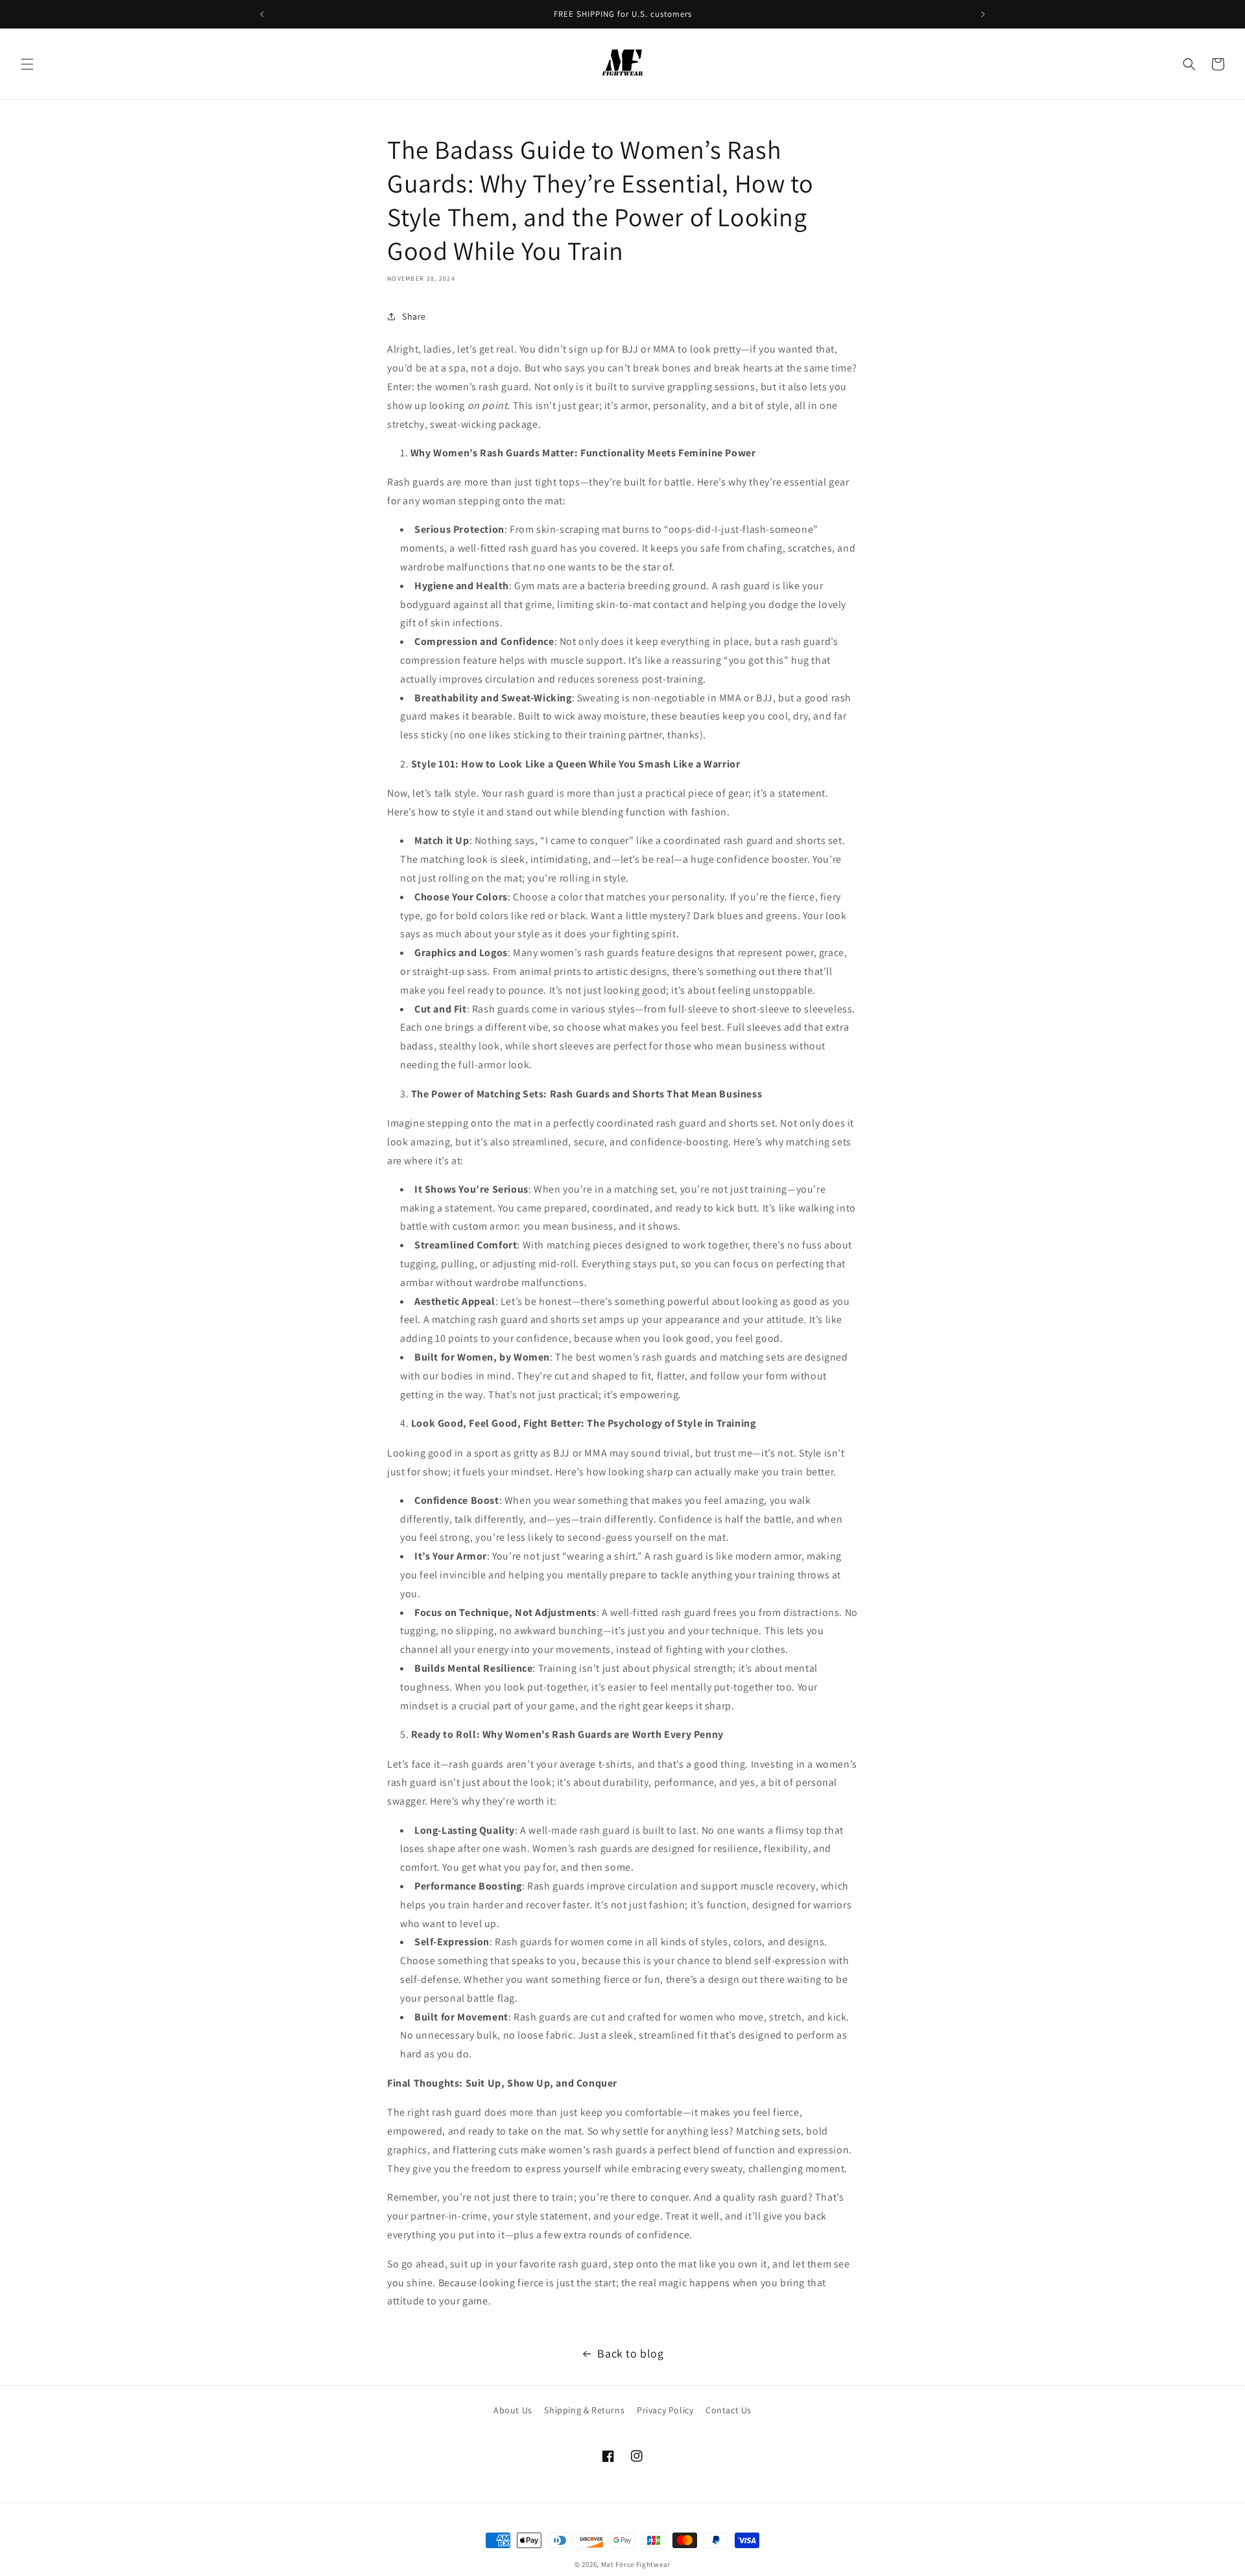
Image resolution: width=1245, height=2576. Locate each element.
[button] (27, 64)
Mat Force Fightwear (636, 2564)
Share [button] (414, 316)
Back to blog (630, 2353)
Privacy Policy (665, 2410)
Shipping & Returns (584, 2410)
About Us (513, 2410)
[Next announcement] (983, 14)
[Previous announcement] (262, 14)
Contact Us (729, 2410)
